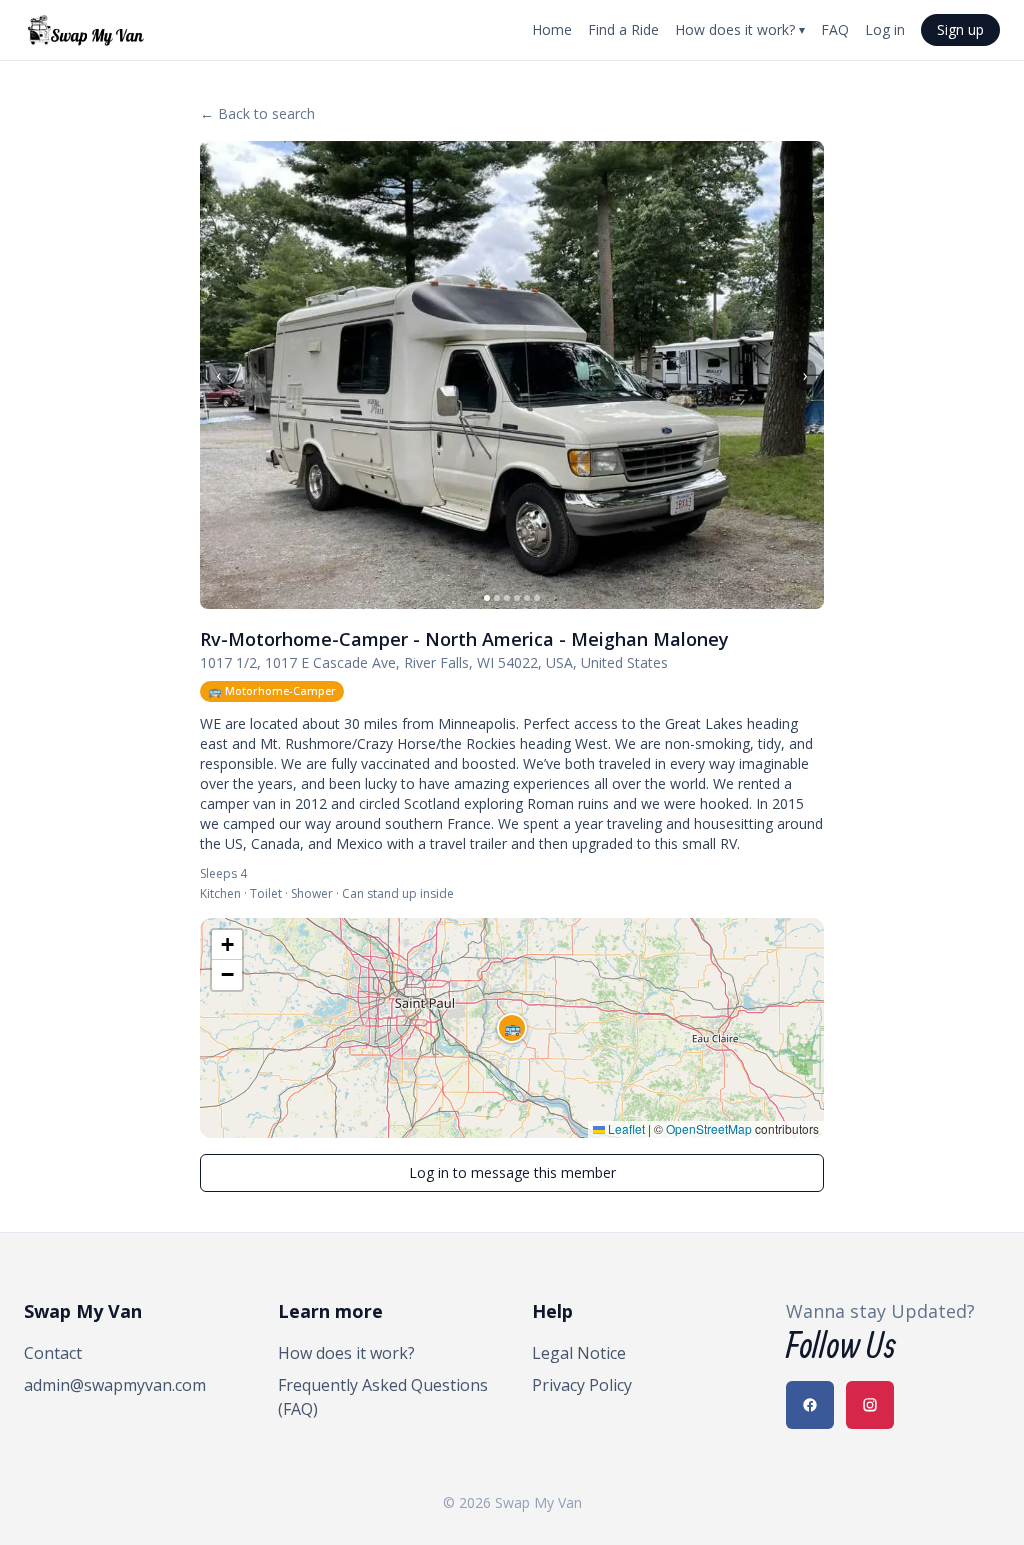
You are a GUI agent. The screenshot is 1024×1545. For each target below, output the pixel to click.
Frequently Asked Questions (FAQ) (383, 1397)
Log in (885, 29)
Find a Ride (623, 29)
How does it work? (740, 29)
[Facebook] (810, 1405)
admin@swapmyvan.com (115, 1385)
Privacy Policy (582, 1385)
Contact (53, 1353)
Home (552, 29)
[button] (512, 1028)
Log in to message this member (512, 1172)
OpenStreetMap (709, 1128)
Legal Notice (579, 1353)
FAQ (835, 29)
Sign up (960, 29)
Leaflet (625, 1128)
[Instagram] (870, 1405)
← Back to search (257, 113)
